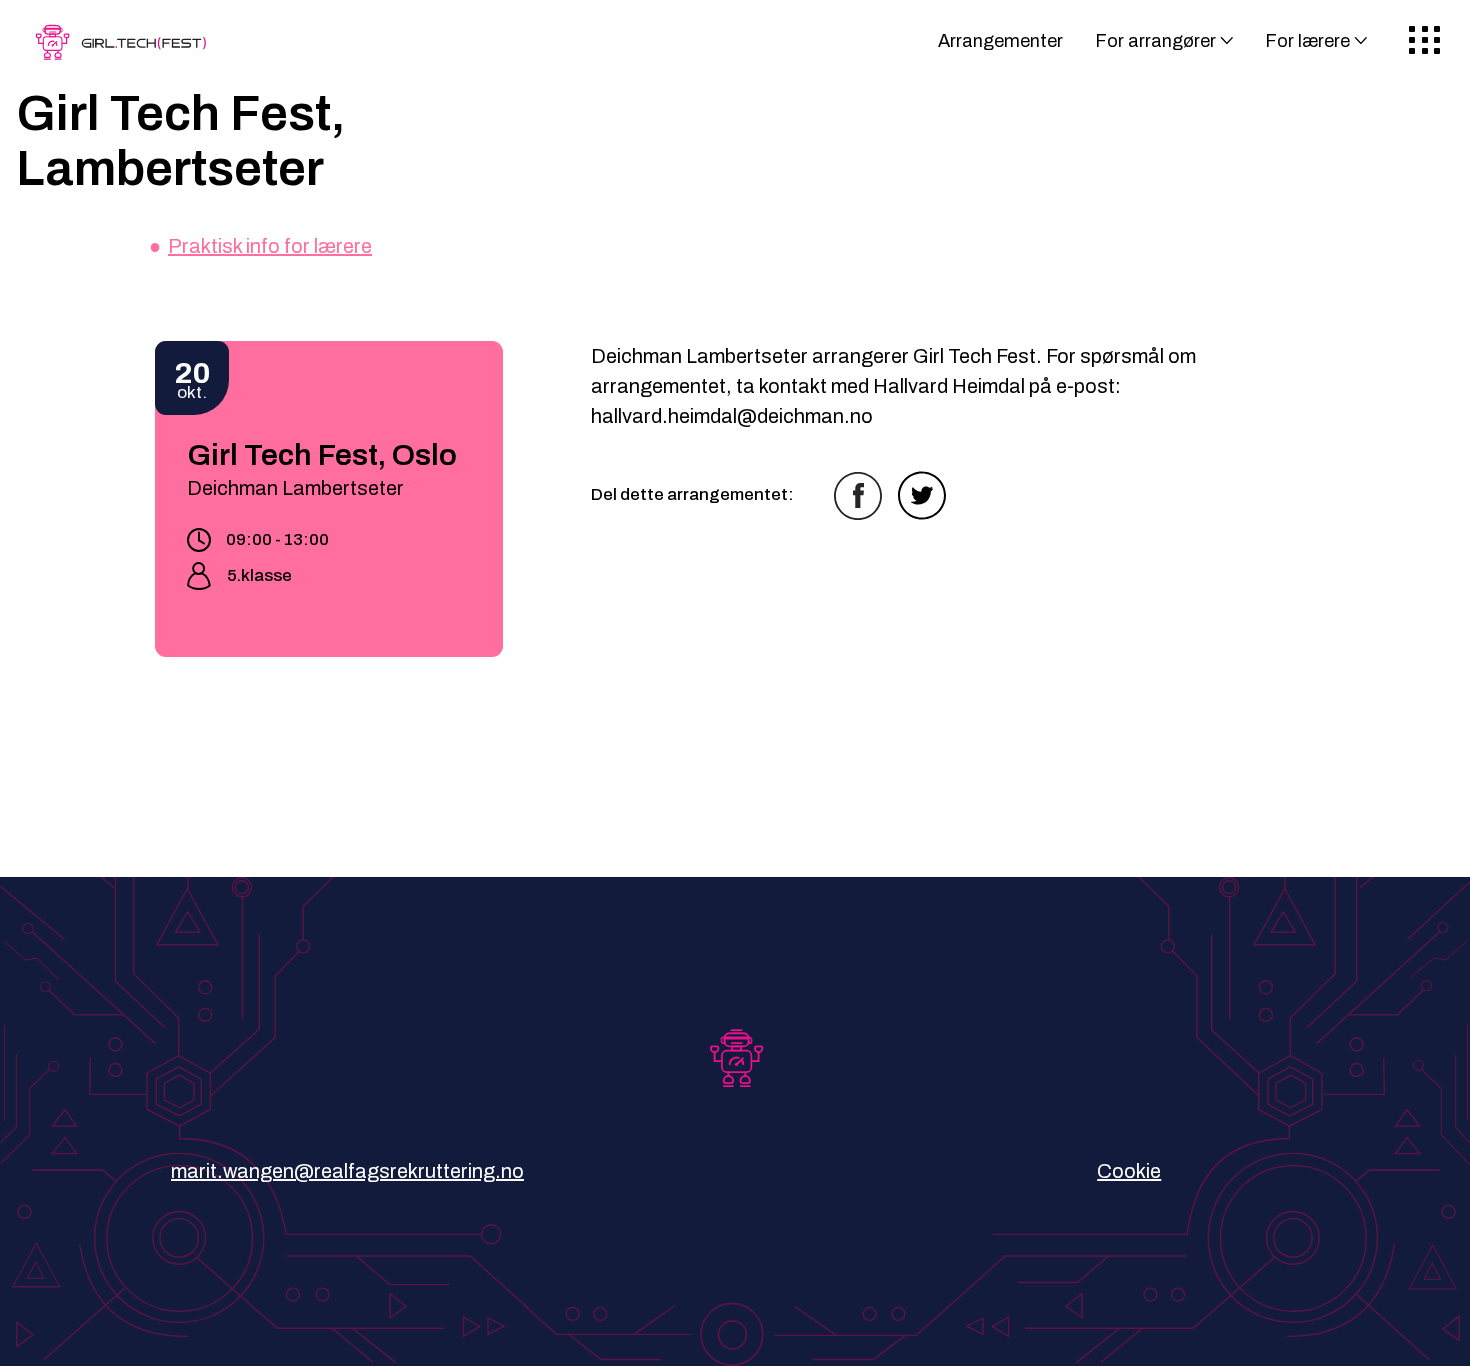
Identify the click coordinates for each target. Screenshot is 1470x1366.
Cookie (1129, 1171)
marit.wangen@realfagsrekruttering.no (347, 1171)
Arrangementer (1000, 41)
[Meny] (1424, 41)
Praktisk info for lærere (270, 246)
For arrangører (1155, 41)
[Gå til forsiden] (125, 49)
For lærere (1307, 41)
